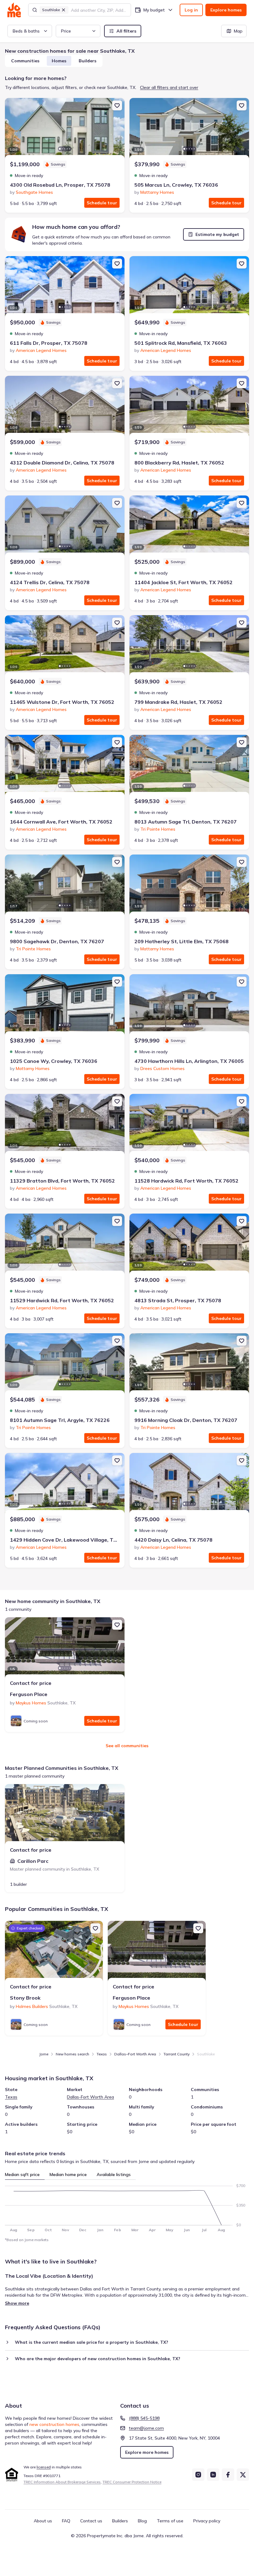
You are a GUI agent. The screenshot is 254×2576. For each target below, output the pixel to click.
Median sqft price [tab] (22, 2174)
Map (238, 31)
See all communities (127, 1746)
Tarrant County (177, 2054)
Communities (25, 61)
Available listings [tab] (114, 2174)
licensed (44, 2467)
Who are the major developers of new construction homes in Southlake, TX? (98, 2359)
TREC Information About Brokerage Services (62, 2482)
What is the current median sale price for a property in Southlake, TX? (92, 2342)
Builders (88, 61)
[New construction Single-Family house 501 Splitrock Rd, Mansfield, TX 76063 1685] (189, 287)
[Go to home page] (14, 10)
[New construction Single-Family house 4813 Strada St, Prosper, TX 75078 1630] (189, 1245)
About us (43, 2521)
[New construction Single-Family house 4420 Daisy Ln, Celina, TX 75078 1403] (189, 1484)
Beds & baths (26, 31)
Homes (59, 61)
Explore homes (226, 10)
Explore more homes (147, 2452)
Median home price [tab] (68, 2174)
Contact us (91, 2521)
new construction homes (54, 2424)
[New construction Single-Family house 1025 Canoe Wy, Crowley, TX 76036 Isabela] (65, 1005)
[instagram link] (198, 2475)
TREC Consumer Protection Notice (132, 2482)
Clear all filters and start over (169, 87)
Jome (44, 2054)
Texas (102, 2054)
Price (66, 31)
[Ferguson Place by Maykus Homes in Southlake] (65, 1648)
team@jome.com (146, 2428)
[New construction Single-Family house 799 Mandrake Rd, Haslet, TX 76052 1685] (189, 646)
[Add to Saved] (117, 105)
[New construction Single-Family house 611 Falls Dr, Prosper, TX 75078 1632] (65, 287)
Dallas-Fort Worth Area (90, 2097)
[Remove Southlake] (63, 10)
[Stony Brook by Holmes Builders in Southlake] (54, 1952)
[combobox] (99, 10)
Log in (191, 10)
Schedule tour (102, 203)
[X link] (243, 2475)
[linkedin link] (213, 2475)
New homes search (72, 2054)
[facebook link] (228, 2475)
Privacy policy (207, 2521)
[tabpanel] (127, 2206)
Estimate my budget (217, 234)
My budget (154, 10)
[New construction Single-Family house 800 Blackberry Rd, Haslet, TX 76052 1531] (189, 407)
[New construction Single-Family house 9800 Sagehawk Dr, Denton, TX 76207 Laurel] (65, 886)
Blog (142, 2521)
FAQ (66, 2521)
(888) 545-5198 (144, 2418)
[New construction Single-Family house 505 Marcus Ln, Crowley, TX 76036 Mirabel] (189, 129)
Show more (17, 2303)
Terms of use (170, 2521)
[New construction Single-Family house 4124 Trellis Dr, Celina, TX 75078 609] (65, 526)
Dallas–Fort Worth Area (135, 2054)
